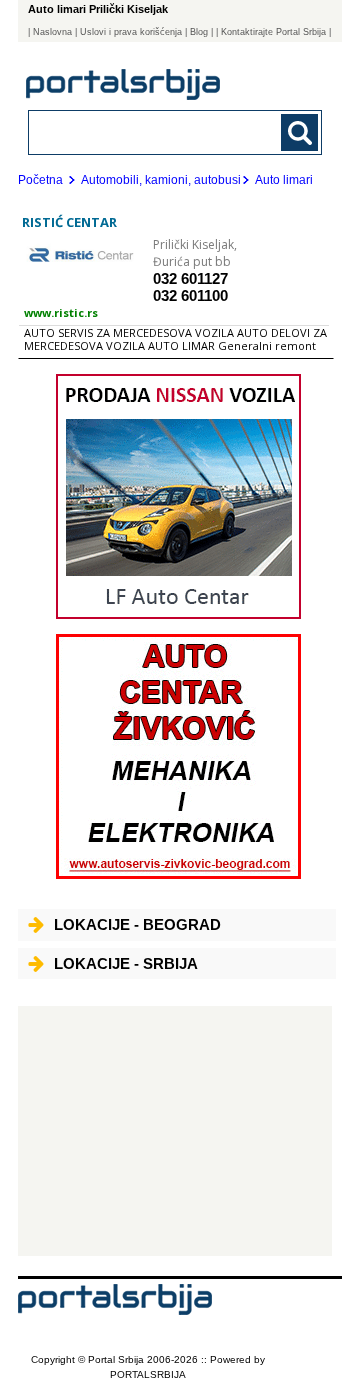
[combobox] (147, 131)
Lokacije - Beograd (137, 924)
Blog (199, 32)
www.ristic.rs (61, 312)
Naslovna (52, 32)
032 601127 (190, 278)
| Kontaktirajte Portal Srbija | (273, 32)
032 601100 (190, 295)
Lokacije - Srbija (126, 963)
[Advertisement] (175, 1131)
